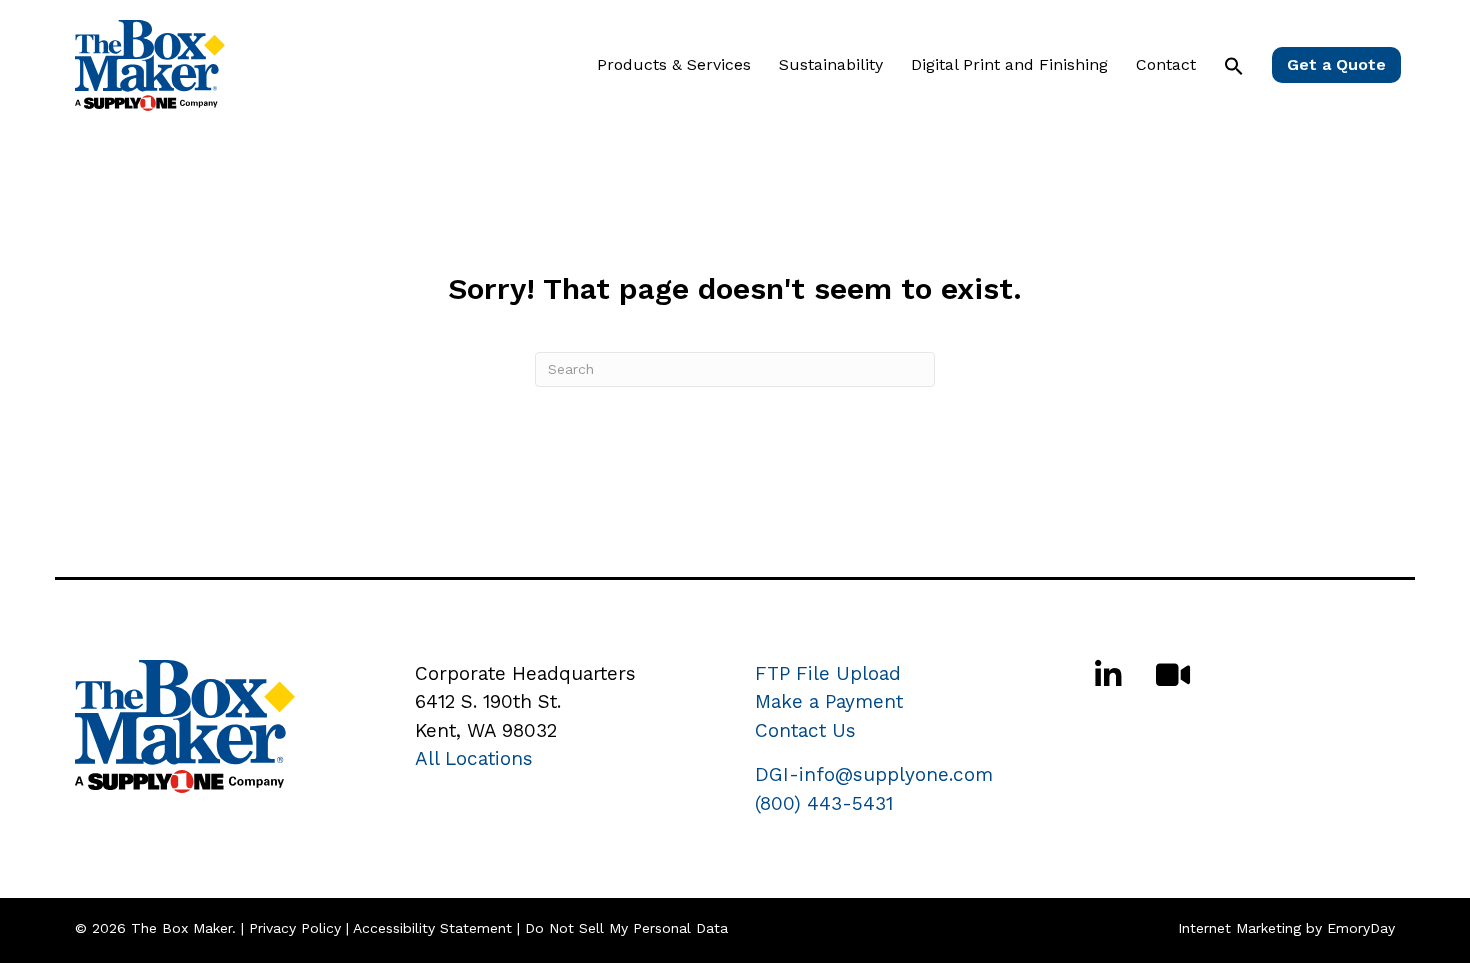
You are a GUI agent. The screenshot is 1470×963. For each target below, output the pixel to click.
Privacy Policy (295, 928)
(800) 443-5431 (824, 803)
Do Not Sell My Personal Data (626, 928)
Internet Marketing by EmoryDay (1286, 928)
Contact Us (805, 730)
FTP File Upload (828, 673)
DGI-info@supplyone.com (874, 774)
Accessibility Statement (432, 928)
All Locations (474, 758)
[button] (1234, 66)
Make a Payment (829, 701)
